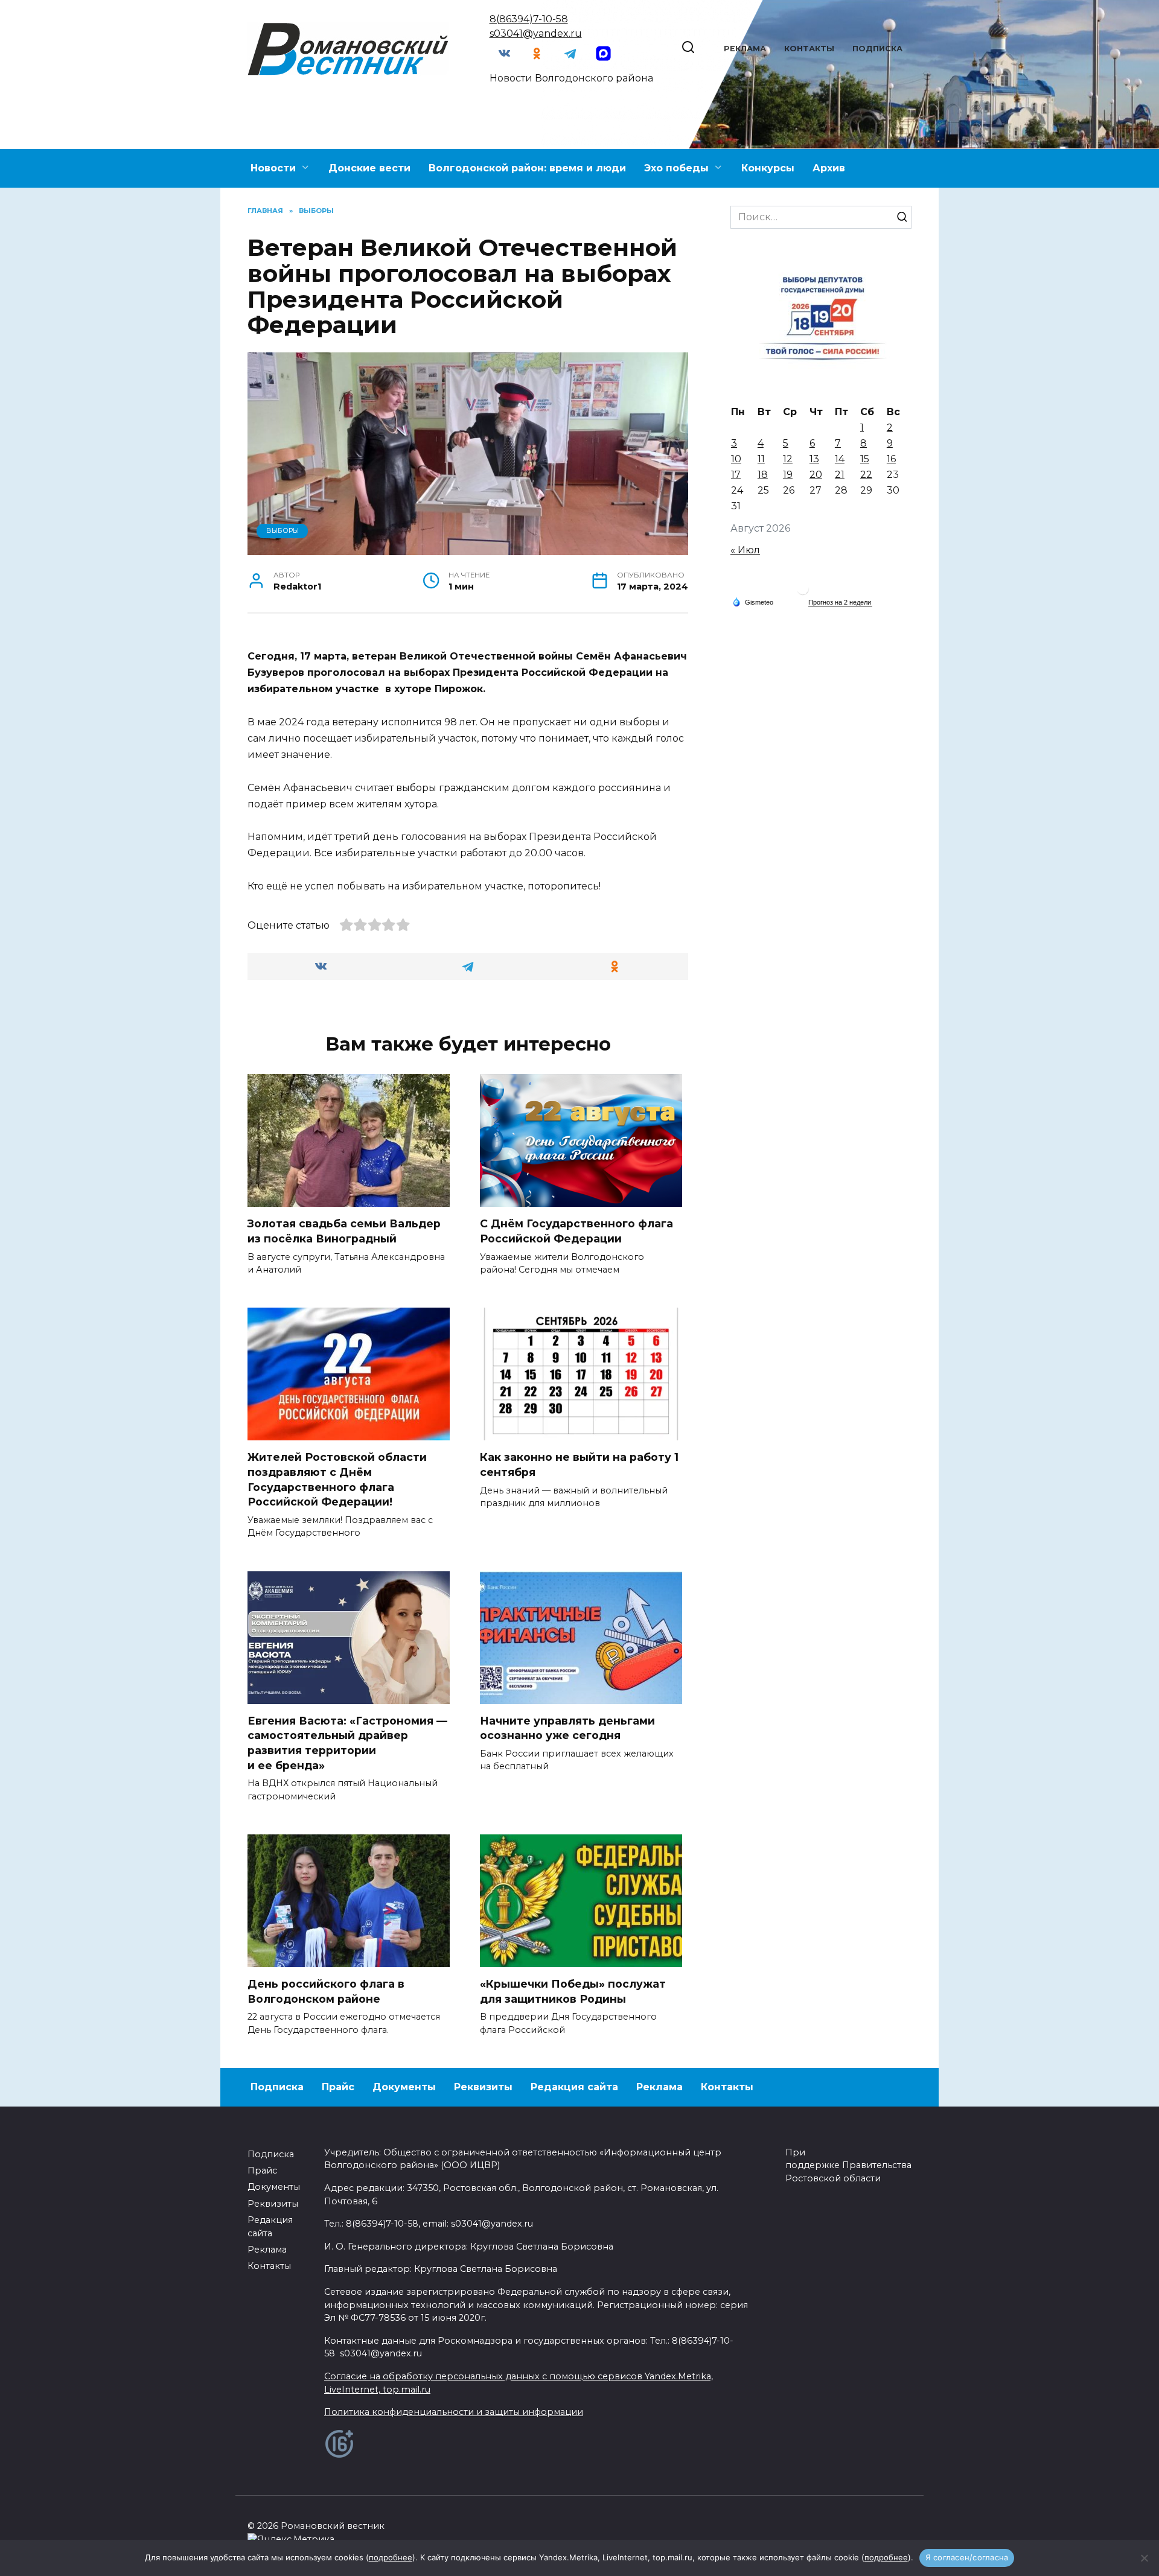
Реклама (745, 49)
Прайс (338, 2087)
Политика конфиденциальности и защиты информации (454, 2412)
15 (865, 459)
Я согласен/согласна (967, 2557)
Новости (273, 168)
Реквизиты (483, 2087)
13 (814, 459)
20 (816, 475)
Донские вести (369, 168)
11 (761, 459)
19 (788, 475)
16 (891, 459)
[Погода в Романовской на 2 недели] (840, 603)
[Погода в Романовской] (803, 592)
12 (788, 459)
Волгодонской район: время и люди (527, 168)
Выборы (283, 530)
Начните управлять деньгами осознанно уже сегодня (567, 1728)
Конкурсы (768, 168)
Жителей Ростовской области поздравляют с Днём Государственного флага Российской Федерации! (337, 1479)
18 (763, 475)
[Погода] (753, 602)
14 (840, 459)
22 (866, 475)
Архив (829, 168)
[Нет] (1144, 2558)
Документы (404, 2087)
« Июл (745, 550)
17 (736, 475)
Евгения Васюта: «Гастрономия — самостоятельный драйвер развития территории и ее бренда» (347, 1743)
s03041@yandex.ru (536, 33)
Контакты (809, 49)
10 (736, 459)
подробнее (391, 2557)
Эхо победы (676, 168)
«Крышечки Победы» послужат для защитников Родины (573, 1991)
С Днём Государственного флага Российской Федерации (576, 1231)
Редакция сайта (574, 2087)
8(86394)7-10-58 (529, 19)
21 (840, 475)
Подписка (877, 49)
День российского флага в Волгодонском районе (326, 1991)
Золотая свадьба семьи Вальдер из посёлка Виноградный (344, 1231)
